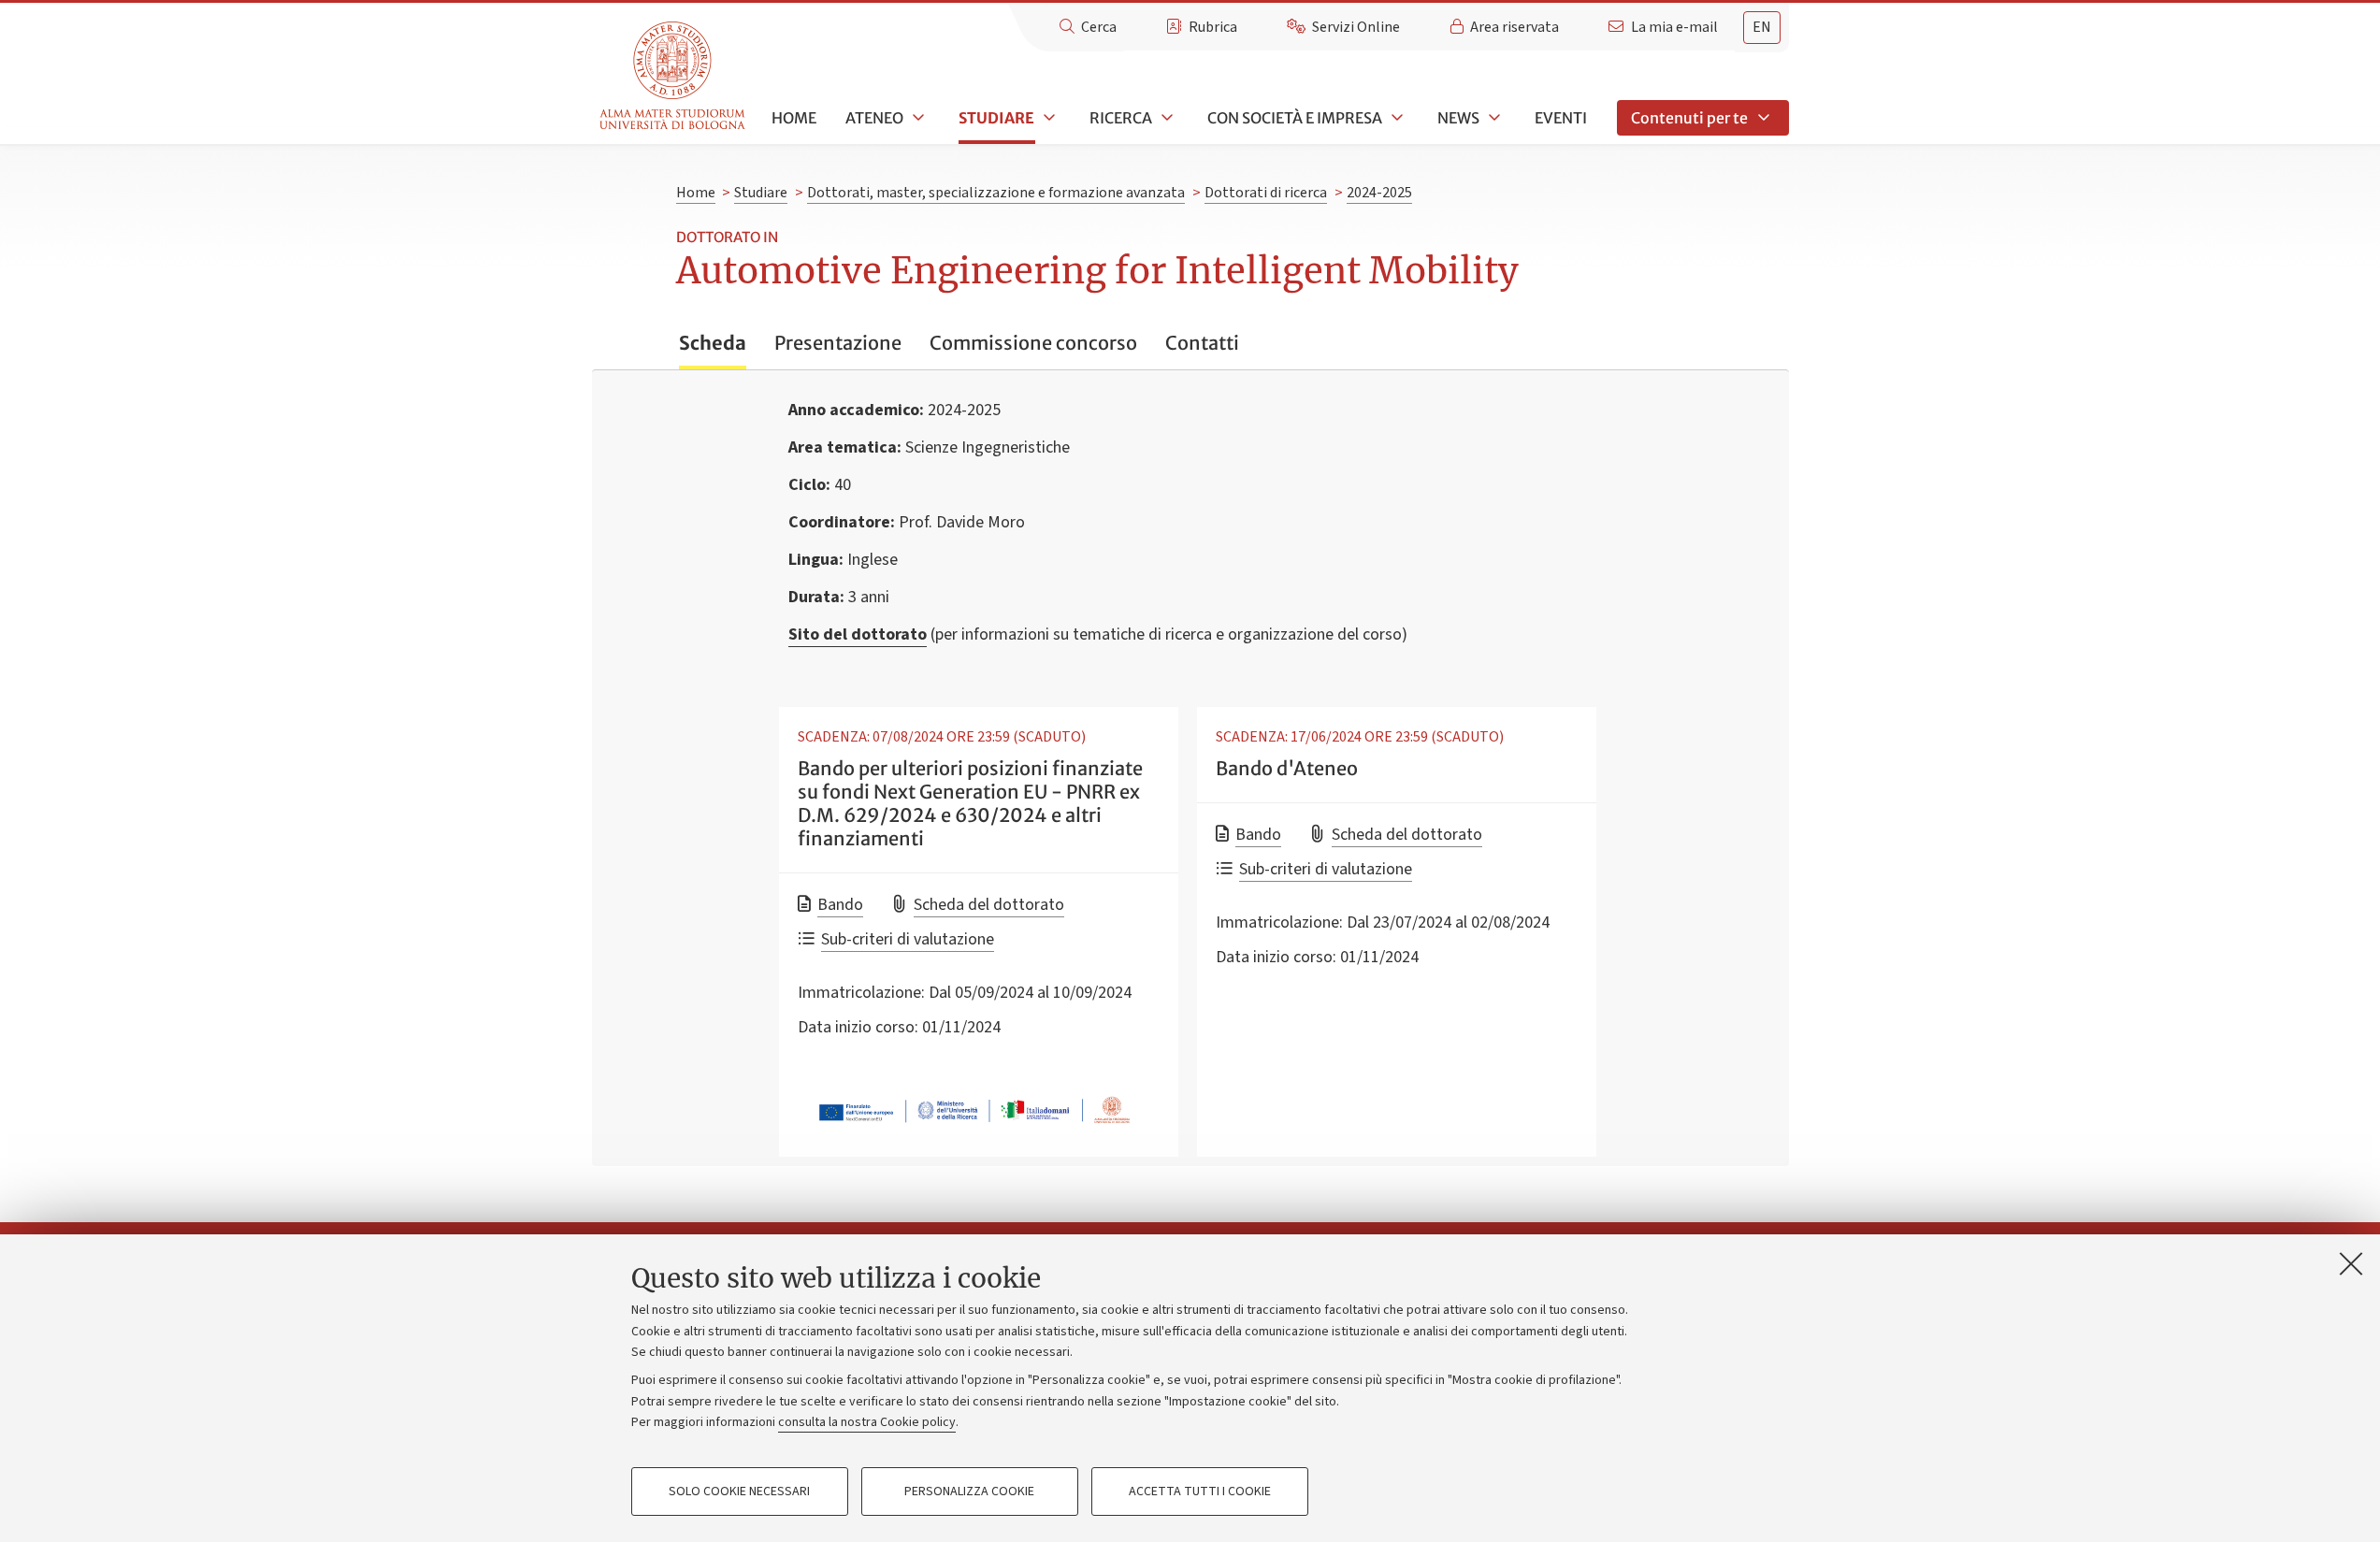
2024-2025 (1379, 193)
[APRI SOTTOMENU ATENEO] (916, 118)
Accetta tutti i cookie (1200, 1492)
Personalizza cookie (969, 1492)
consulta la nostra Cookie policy (867, 1422)
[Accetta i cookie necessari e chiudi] (2351, 1263)
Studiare (996, 118)
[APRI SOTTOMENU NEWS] (1493, 118)
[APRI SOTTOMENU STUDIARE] (1047, 118)
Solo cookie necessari (739, 1492)
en (1762, 27)
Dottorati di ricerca (1266, 193)
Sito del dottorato (858, 634)
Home (794, 118)
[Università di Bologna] (674, 76)
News (1458, 118)
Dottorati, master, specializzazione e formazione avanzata (996, 193)
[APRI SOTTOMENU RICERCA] (1165, 118)
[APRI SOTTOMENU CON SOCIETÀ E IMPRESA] (1395, 118)
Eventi (1561, 118)
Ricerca (1121, 118)
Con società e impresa (1295, 118)
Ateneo (874, 118)
